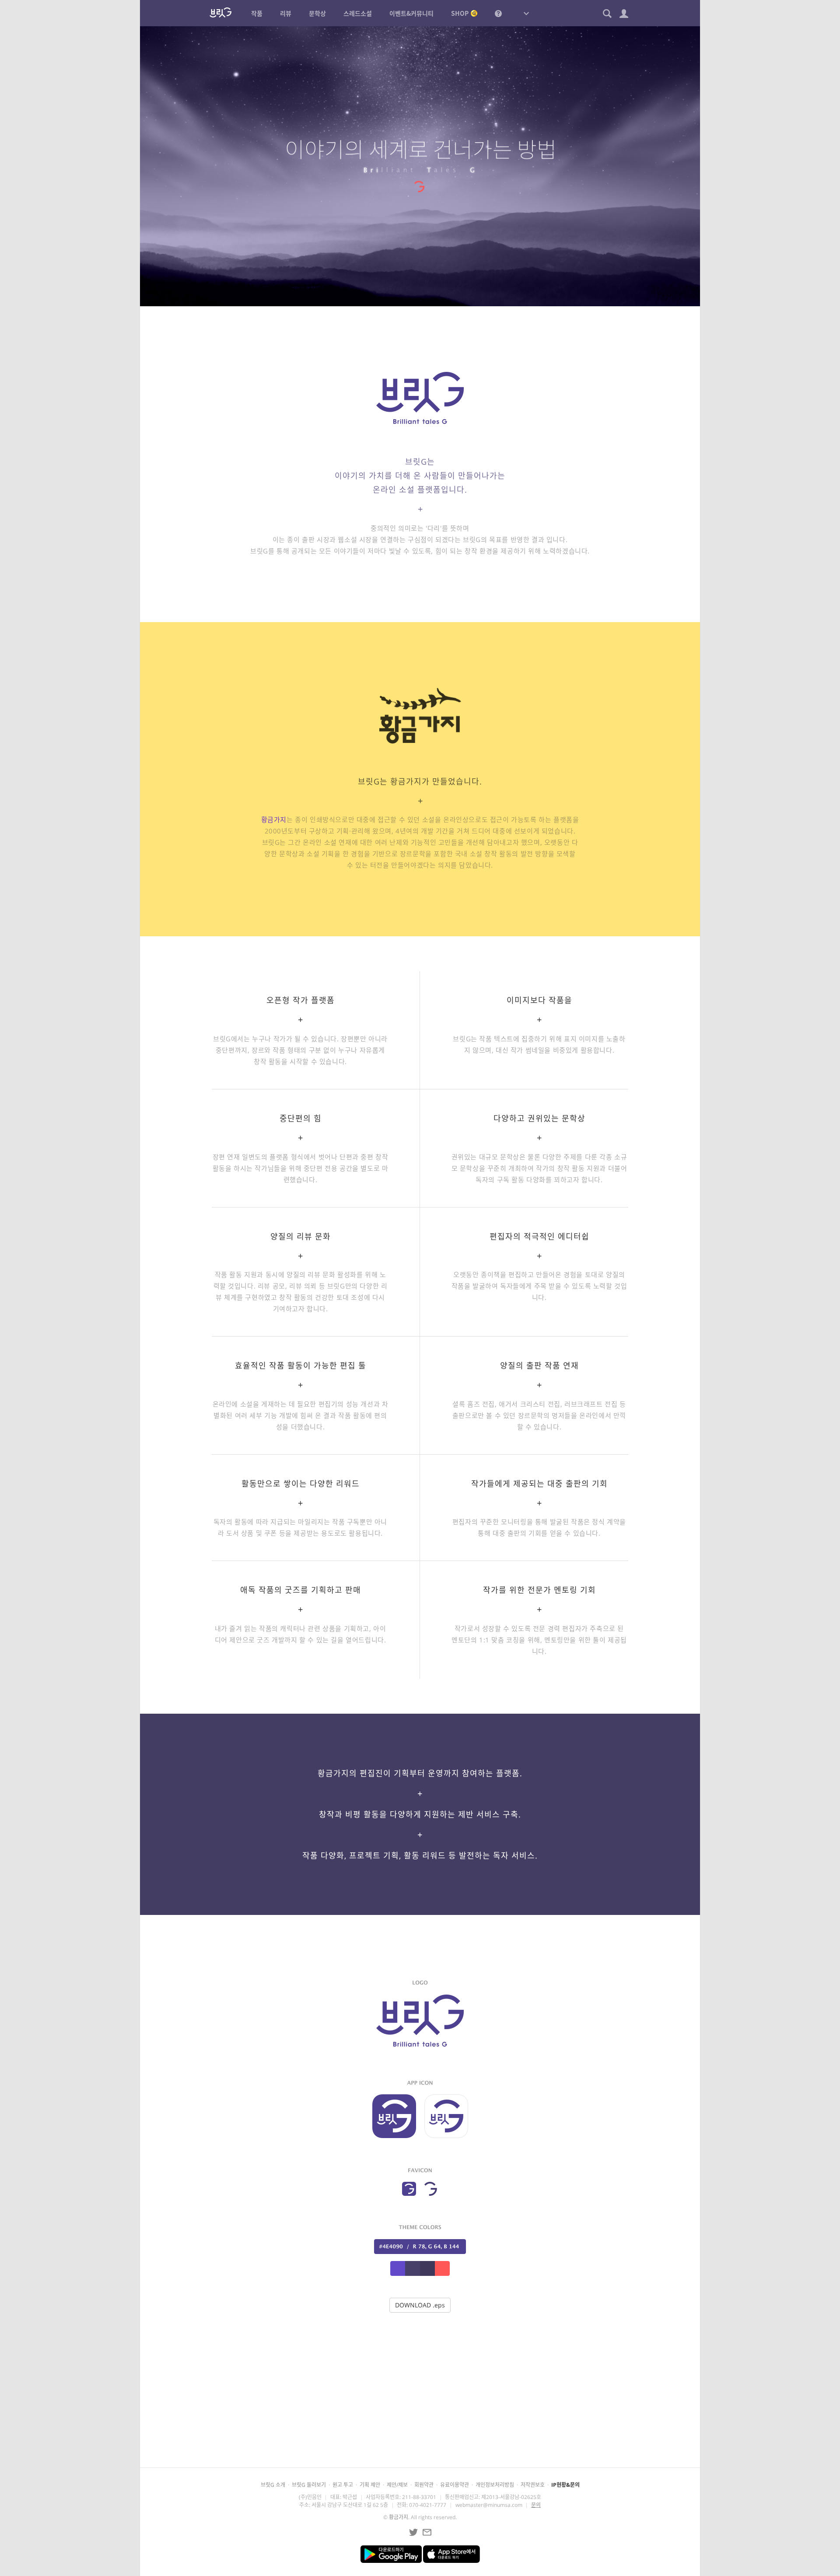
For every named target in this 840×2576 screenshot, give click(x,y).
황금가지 (274, 819)
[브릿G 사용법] (498, 13)
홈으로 (492, 2434)
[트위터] (413, 2532)
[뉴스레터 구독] (427, 2532)
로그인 (429, 2434)
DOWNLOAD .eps (420, 2305)
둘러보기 (362, 2434)
